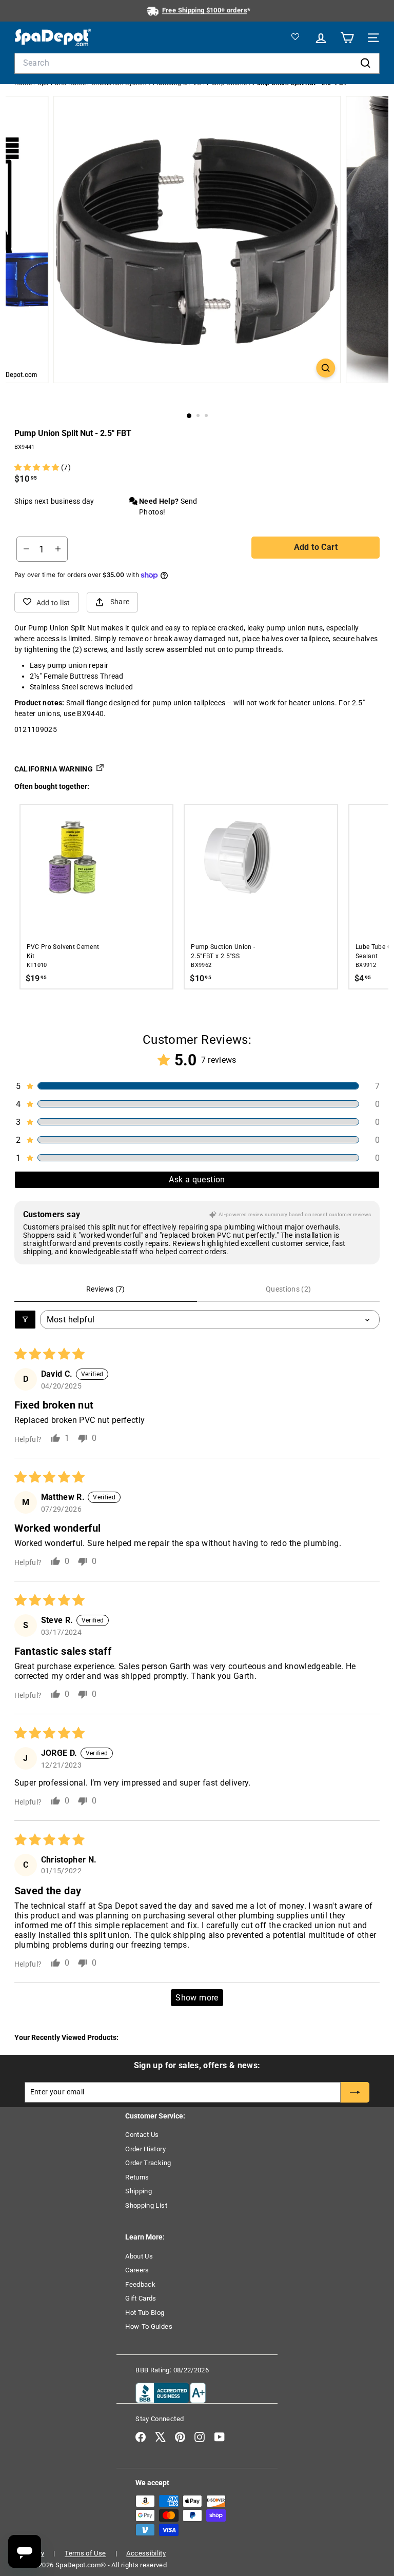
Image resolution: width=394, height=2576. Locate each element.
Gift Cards (141, 2298)
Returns (137, 2177)
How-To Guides (149, 2326)
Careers (137, 2270)
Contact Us (142, 2135)
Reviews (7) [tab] (106, 1289)
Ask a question (197, 1180)
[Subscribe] (355, 2092)
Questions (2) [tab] (289, 1289)
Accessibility (146, 2553)
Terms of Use (85, 2553)
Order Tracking (148, 2163)
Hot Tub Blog (145, 2313)
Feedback (140, 2284)
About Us (139, 2256)
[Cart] (346, 38)
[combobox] (197, 63)
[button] (38, 467)
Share (120, 602)
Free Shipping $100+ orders (205, 10)
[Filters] (25, 1320)
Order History (145, 2149)
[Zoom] (326, 368)
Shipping (139, 2191)
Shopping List (146, 2205)
